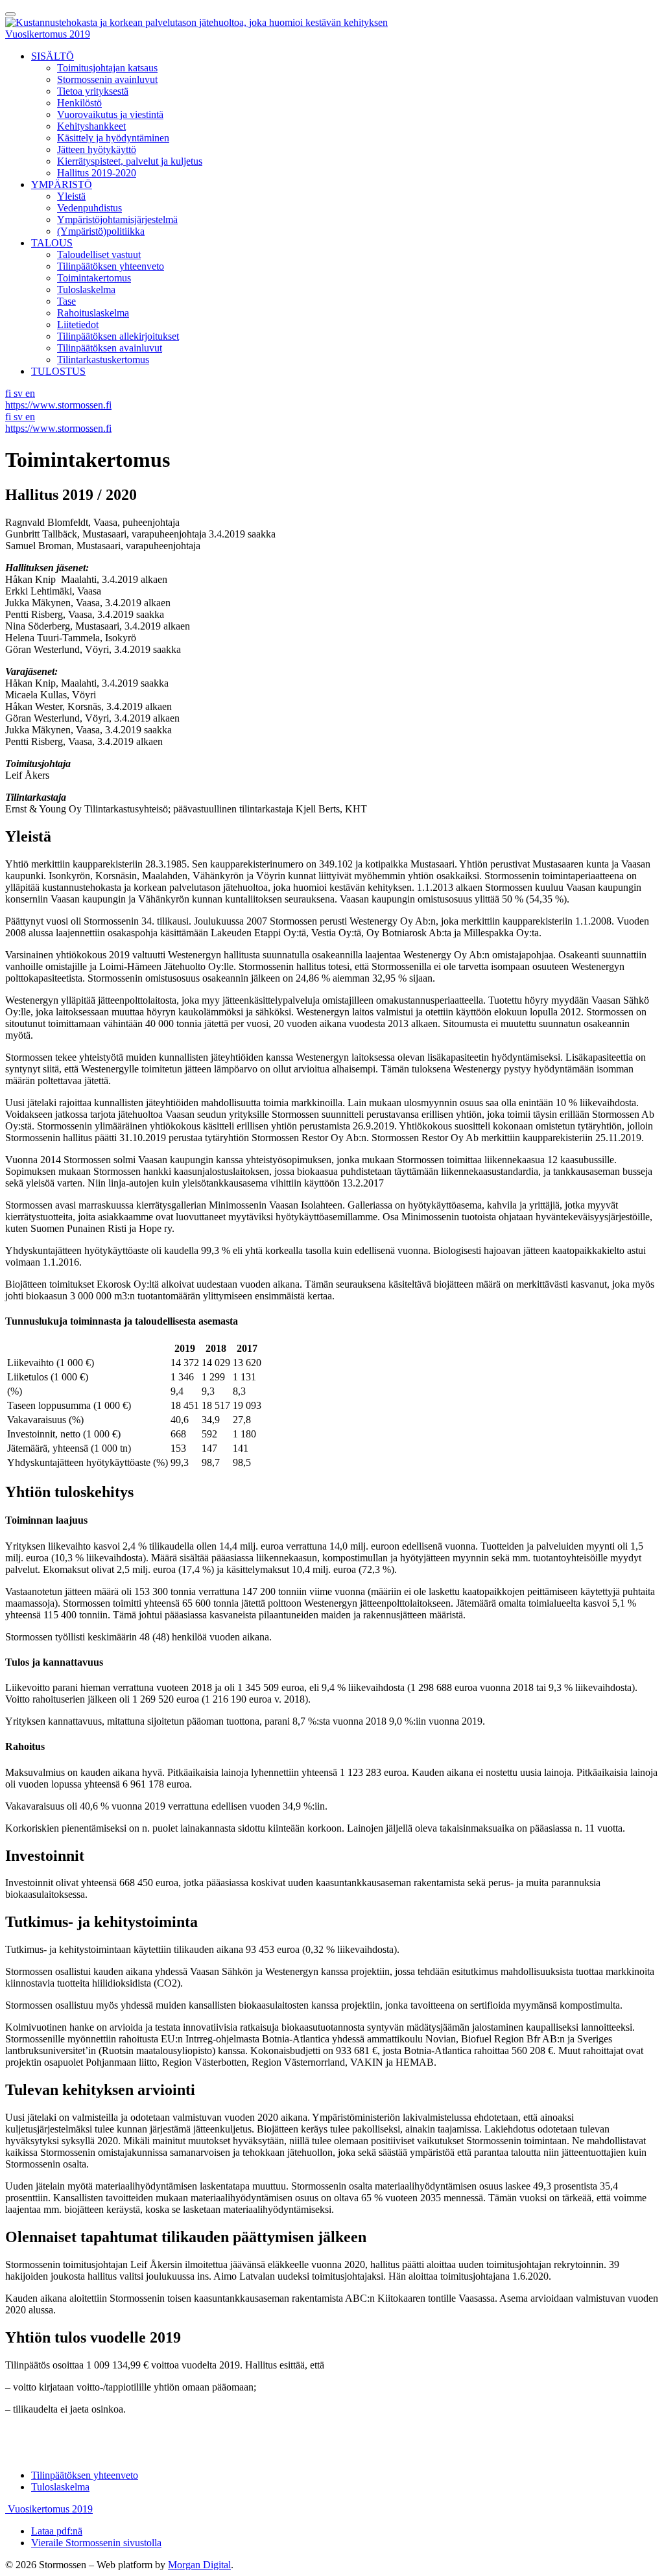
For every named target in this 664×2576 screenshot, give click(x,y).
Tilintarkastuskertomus (103, 360)
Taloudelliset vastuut (99, 254)
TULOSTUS (58, 371)
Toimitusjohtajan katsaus (107, 68)
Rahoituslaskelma (93, 313)
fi (9, 393)
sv (19, 393)
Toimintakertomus (94, 278)
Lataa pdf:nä (57, 2531)
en (30, 393)
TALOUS (52, 243)
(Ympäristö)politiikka (101, 231)
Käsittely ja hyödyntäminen (113, 138)
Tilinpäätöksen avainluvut (110, 348)
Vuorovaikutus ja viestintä (110, 114)
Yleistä (71, 196)
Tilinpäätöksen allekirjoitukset (118, 336)
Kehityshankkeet (91, 126)
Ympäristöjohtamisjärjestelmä (117, 219)
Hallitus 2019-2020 (97, 173)
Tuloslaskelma (86, 290)
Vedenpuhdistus (89, 208)
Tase (66, 301)
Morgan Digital (199, 2565)
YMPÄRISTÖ (62, 184)
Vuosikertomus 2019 (48, 34)
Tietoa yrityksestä (93, 91)
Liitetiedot (78, 325)
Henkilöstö (79, 103)
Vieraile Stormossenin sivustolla (96, 2543)
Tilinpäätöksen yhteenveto (111, 266)
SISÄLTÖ (53, 56)
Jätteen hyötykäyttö (97, 149)
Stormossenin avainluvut (107, 79)
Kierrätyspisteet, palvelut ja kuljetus (130, 161)
